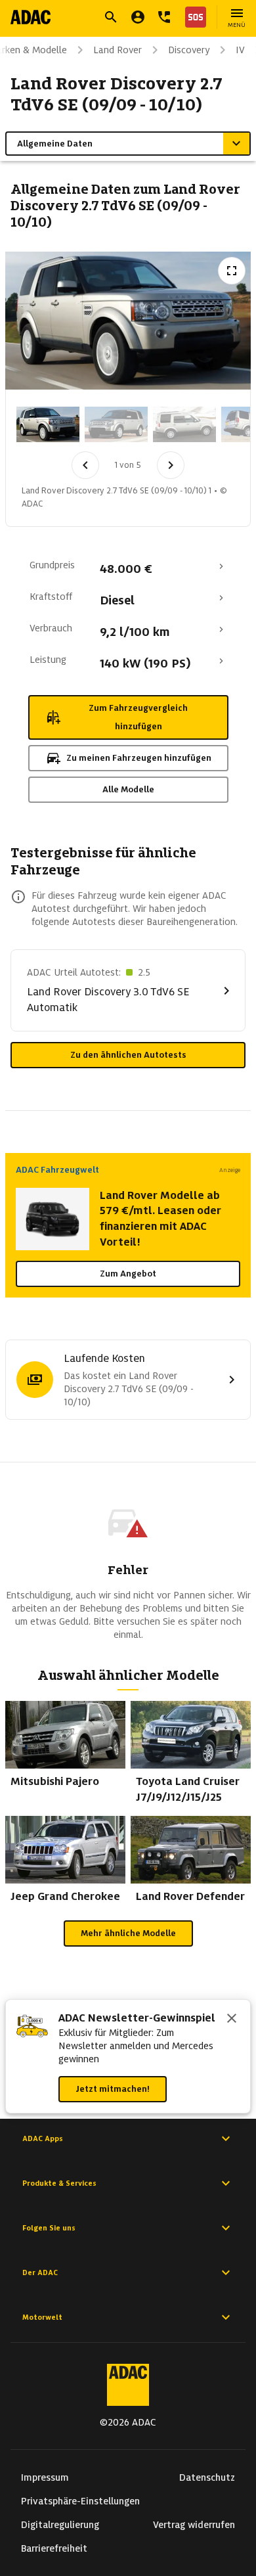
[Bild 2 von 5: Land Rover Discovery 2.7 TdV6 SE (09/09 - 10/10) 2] (116, 424)
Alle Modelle (128, 789)
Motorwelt (42, 2317)
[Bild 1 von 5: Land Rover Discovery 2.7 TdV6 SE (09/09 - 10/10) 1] (48, 424)
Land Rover (117, 50)
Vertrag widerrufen (194, 2525)
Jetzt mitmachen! (113, 2089)
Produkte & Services (59, 2183)
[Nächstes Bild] (171, 465)
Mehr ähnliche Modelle (128, 1933)
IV (240, 50)
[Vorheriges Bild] (85, 465)
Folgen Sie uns (49, 2228)
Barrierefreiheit (54, 2548)
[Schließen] (232, 2020)
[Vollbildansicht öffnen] (232, 271)
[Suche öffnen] (111, 17)
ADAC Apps (43, 2138)
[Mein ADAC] (138, 17)
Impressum (45, 2477)
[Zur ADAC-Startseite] (31, 17)
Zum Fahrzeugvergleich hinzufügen (138, 717)
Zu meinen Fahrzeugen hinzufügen (139, 758)
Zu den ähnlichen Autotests (128, 1055)
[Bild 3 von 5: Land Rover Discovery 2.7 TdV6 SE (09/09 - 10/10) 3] (184, 424)
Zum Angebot (128, 1274)
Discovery (189, 50)
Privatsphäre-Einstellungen (80, 2501)
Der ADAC (40, 2272)
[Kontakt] (164, 17)
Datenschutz (207, 2477)
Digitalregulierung (60, 2525)
